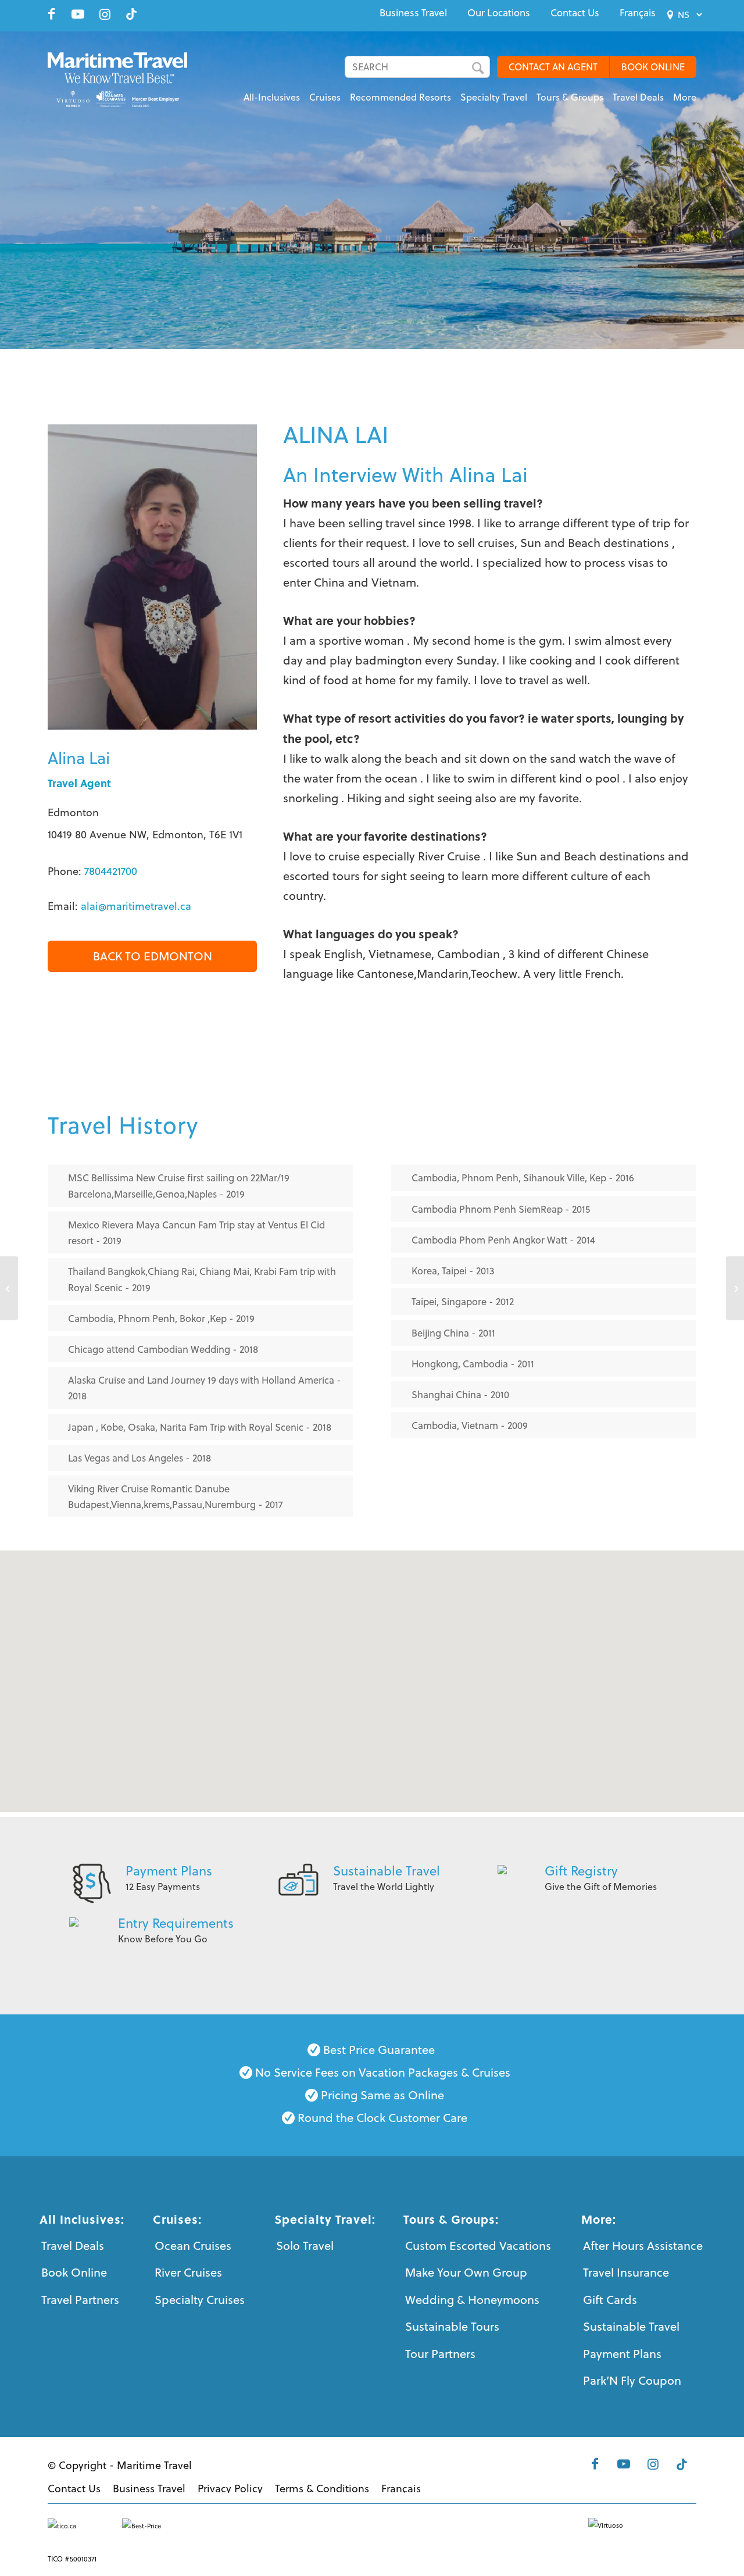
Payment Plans (169, 1871)
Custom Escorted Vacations (478, 2245)
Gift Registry (581, 1871)
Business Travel (413, 13)
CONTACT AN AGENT (553, 67)
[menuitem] (413, 13)
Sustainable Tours (452, 2326)
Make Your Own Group (466, 2272)
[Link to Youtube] (78, 14)
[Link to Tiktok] (131, 14)
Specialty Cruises (200, 2300)
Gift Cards (610, 2300)
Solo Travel (305, 2245)
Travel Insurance (626, 2272)
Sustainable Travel (387, 1871)
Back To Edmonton (153, 956)
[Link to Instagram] (105, 14)
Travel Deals (73, 2245)
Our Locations (499, 13)
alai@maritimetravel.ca (136, 906)
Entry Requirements (176, 1923)
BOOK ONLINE (653, 67)
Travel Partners (80, 2300)
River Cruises (188, 2272)
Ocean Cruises (193, 2245)
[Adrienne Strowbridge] (9, 1288)
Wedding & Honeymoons (472, 2300)
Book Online (74, 2272)
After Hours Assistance (643, 2245)
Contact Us (575, 13)
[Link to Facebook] (51, 14)
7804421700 (111, 871)
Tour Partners (440, 2354)
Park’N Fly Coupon (632, 2380)
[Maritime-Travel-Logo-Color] (125, 78)
